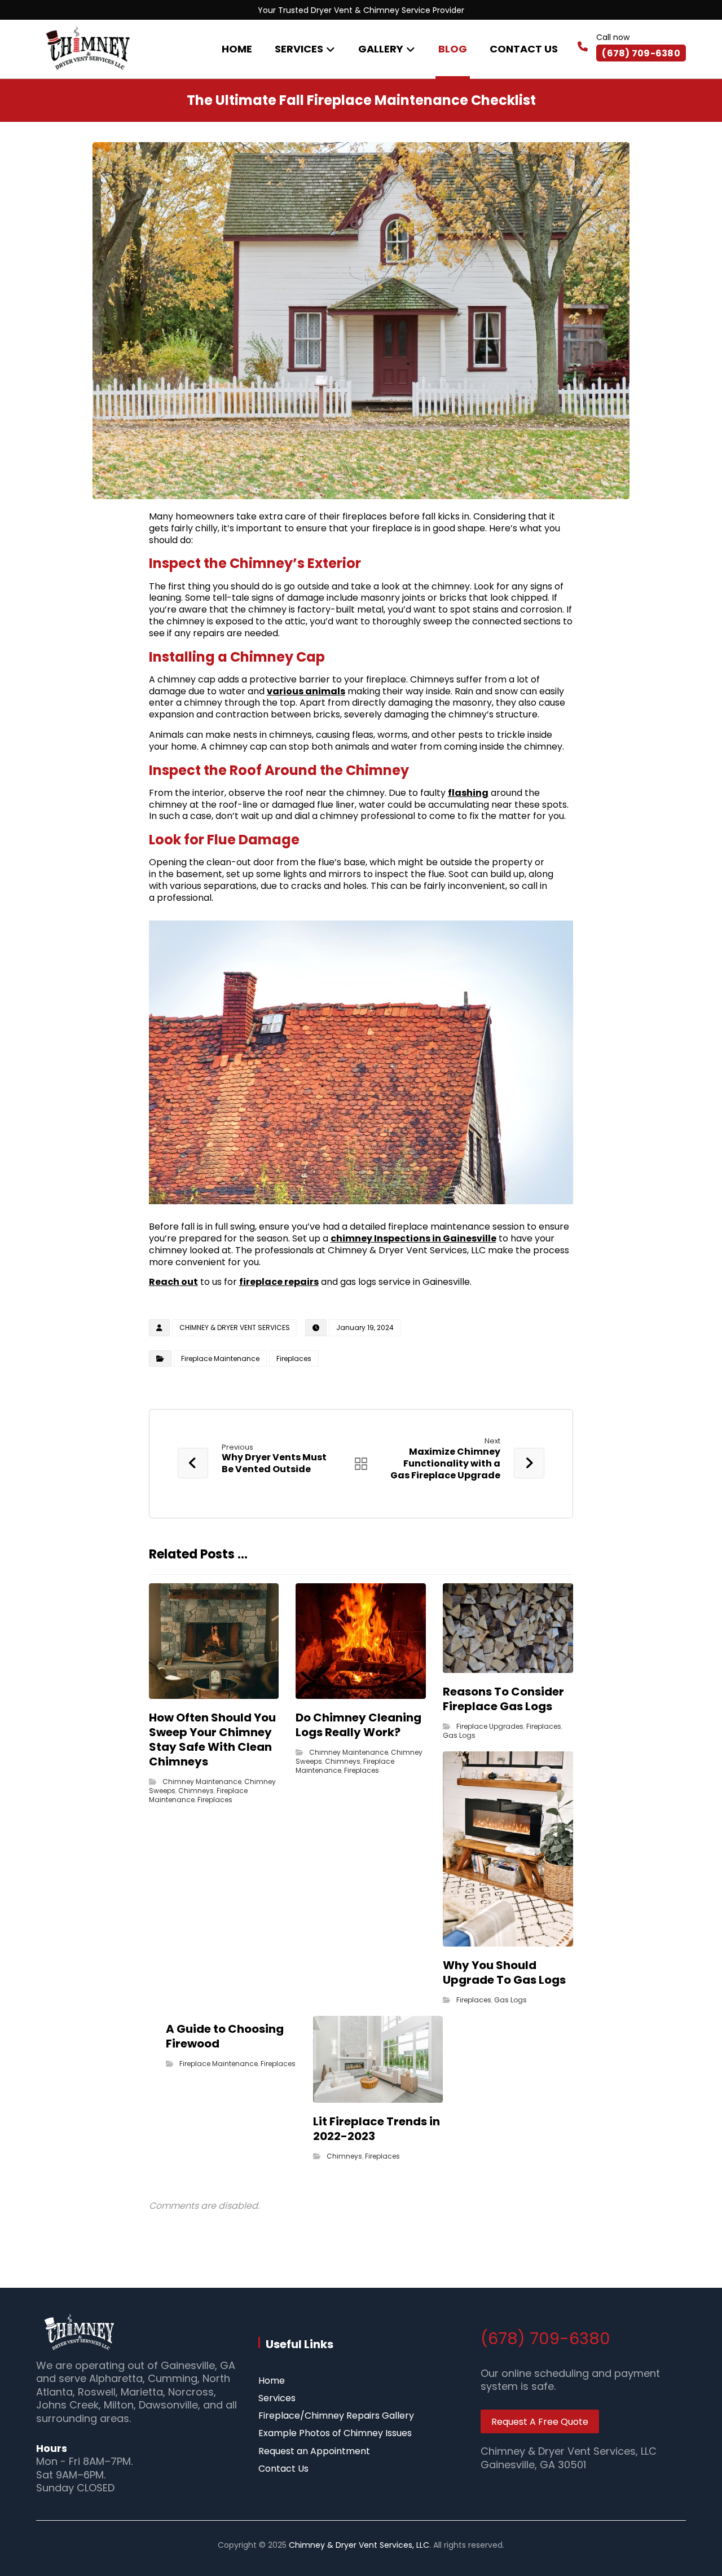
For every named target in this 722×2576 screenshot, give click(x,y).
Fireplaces (294, 1359)
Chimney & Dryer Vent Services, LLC (359, 2545)
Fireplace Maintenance (220, 1359)
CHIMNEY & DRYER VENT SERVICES (235, 1327)
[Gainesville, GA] (87, 48)
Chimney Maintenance (202, 1782)
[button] (361, 2381)
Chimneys (196, 1791)
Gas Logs (459, 1735)
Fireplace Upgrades (490, 1726)
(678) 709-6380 (545, 2339)
